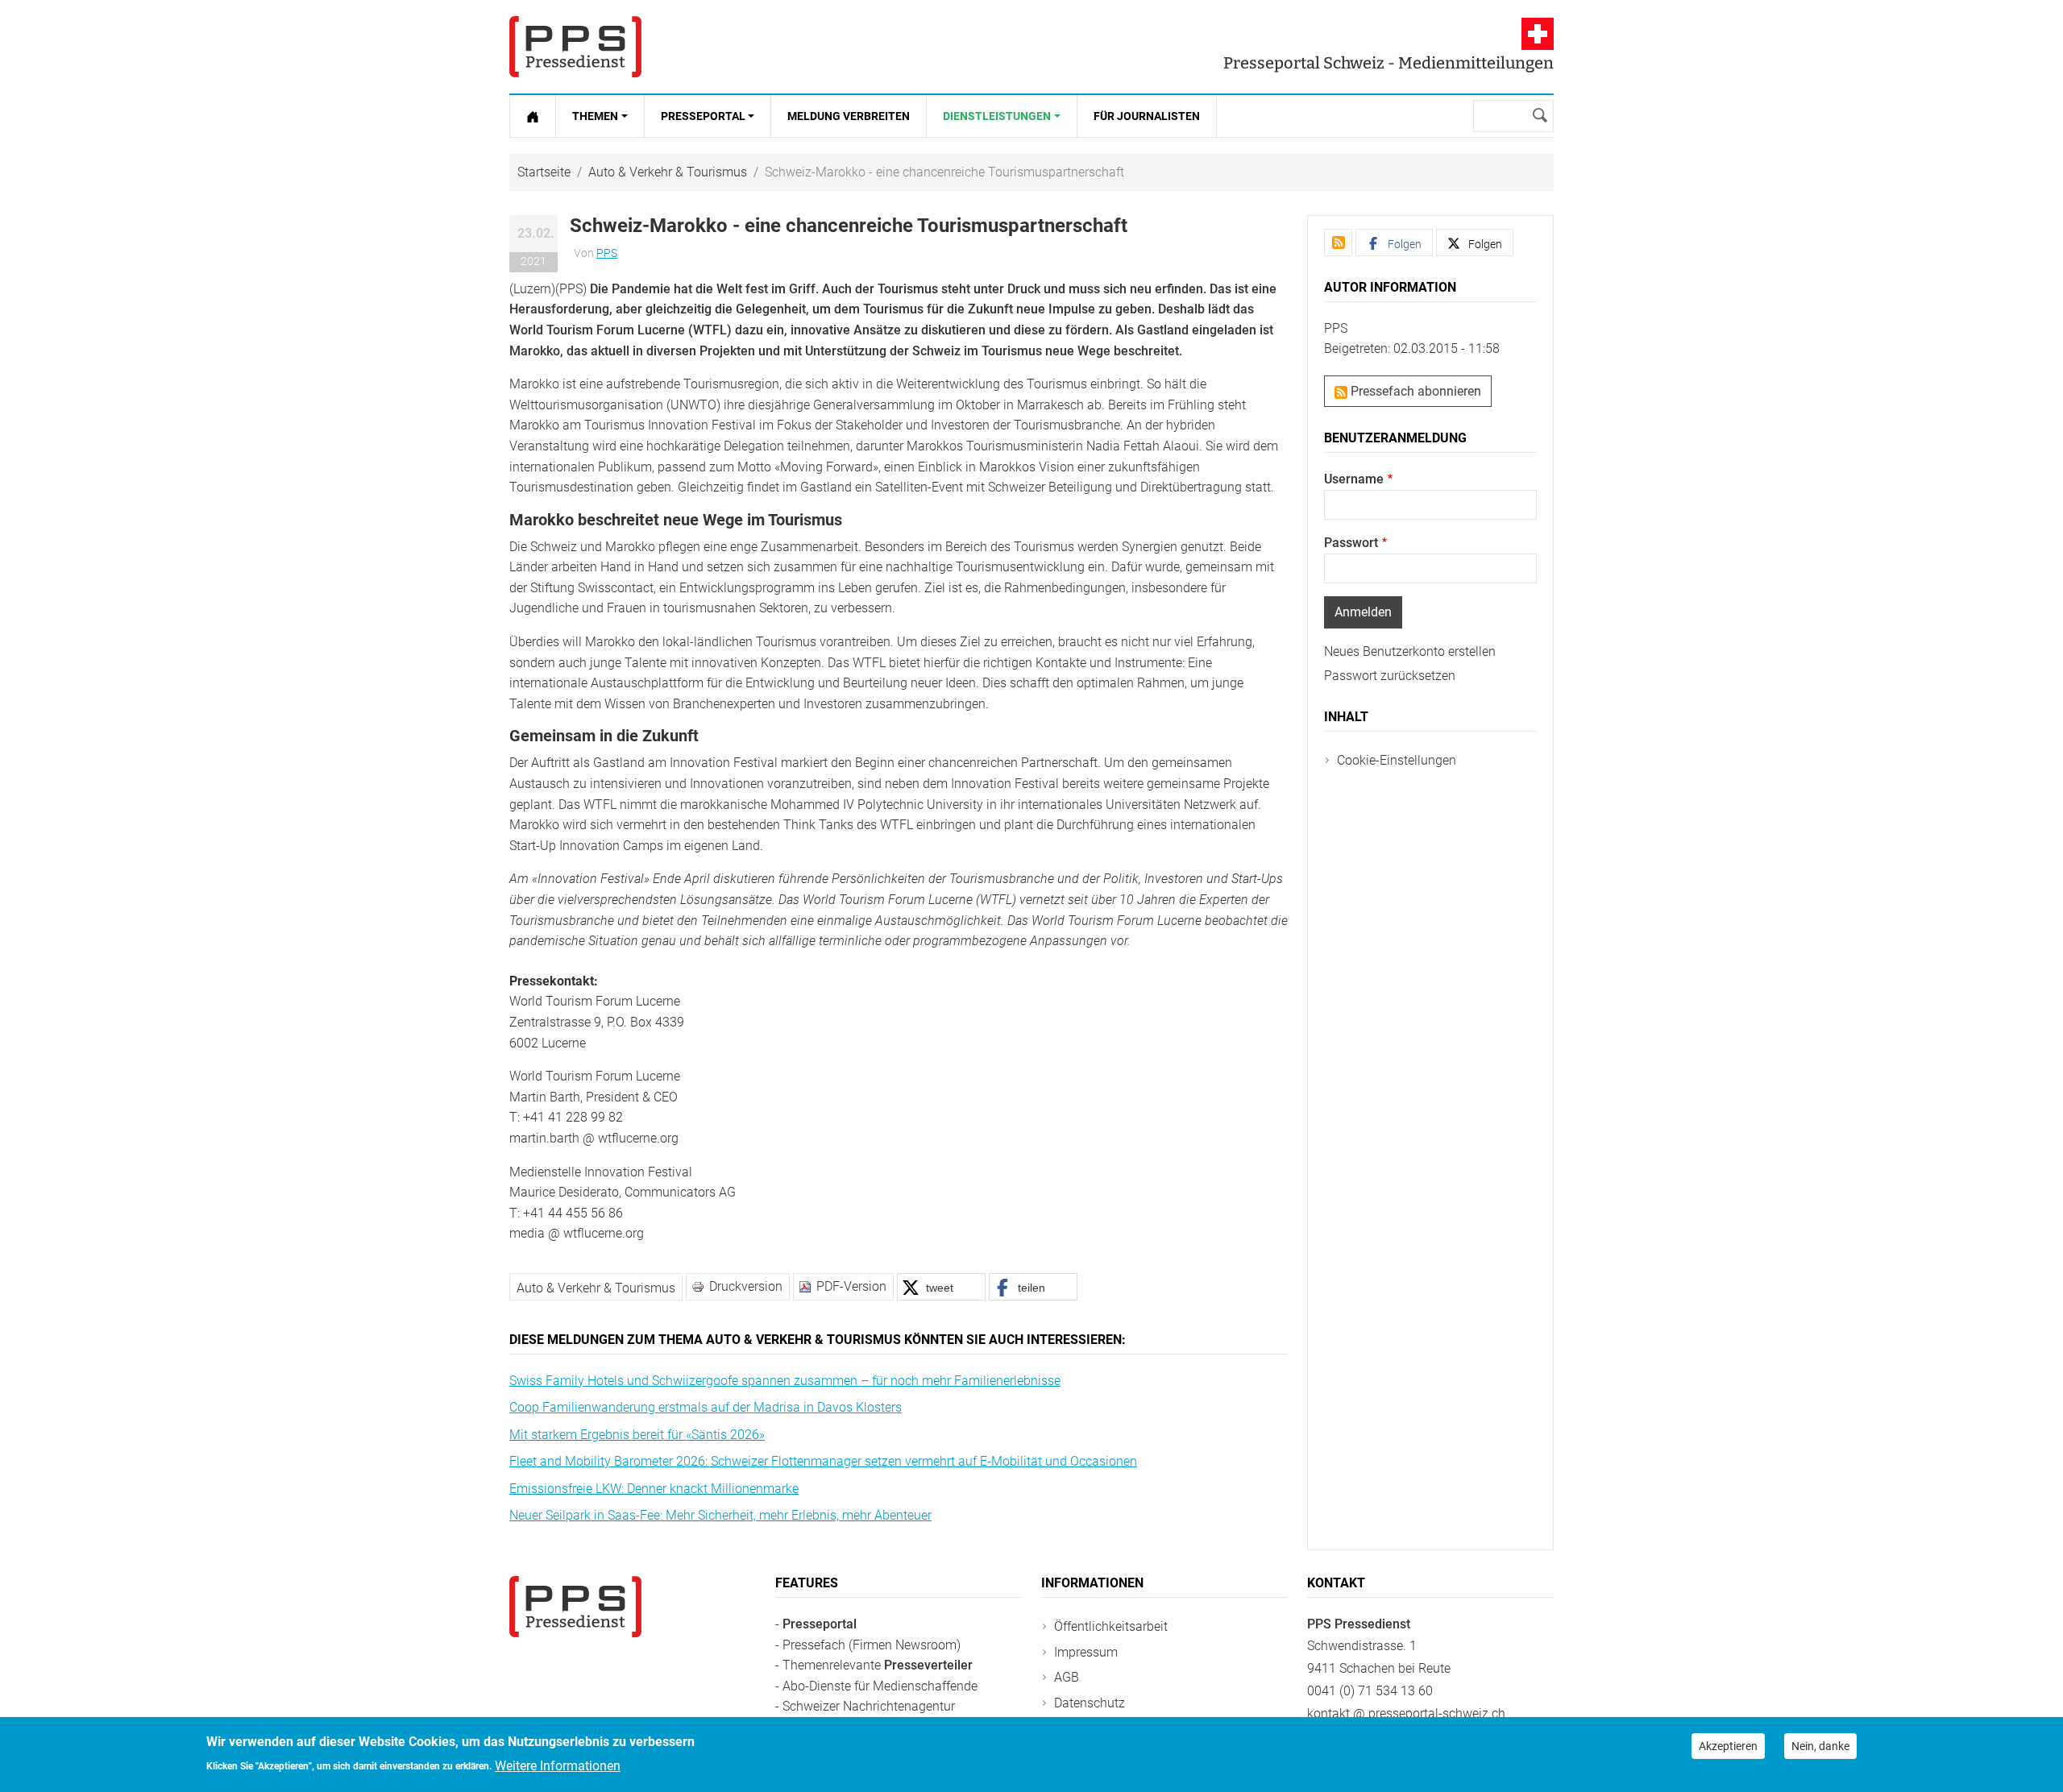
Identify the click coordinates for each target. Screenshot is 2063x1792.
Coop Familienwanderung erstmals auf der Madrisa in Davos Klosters (706, 1407)
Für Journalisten (1147, 116)
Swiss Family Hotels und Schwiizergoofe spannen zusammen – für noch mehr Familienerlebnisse (785, 1381)
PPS (607, 253)
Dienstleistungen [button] (997, 116)
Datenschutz (1090, 1703)
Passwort (1351, 543)
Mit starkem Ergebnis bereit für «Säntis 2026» (637, 1435)
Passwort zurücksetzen (1390, 676)
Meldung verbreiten (849, 116)
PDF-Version (851, 1286)
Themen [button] (595, 116)
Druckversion (746, 1286)
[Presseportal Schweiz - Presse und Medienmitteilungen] (575, 47)
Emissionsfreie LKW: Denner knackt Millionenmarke (654, 1489)
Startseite (544, 172)
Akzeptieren (1728, 1746)
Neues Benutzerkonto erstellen (1410, 651)
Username (1354, 479)
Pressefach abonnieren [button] (1414, 391)
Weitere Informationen (558, 1765)
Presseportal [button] (703, 116)
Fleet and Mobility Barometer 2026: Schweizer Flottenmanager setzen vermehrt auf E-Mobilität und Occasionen (823, 1461)
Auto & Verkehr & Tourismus (668, 172)
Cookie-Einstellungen (1397, 760)
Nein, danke (1820, 1746)
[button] (941, 1287)
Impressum (1086, 1652)
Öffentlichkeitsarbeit (1111, 1626)
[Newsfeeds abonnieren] (1338, 243)
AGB (1067, 1677)
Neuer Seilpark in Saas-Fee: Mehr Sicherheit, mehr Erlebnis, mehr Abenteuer (720, 1515)
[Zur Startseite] (533, 116)
